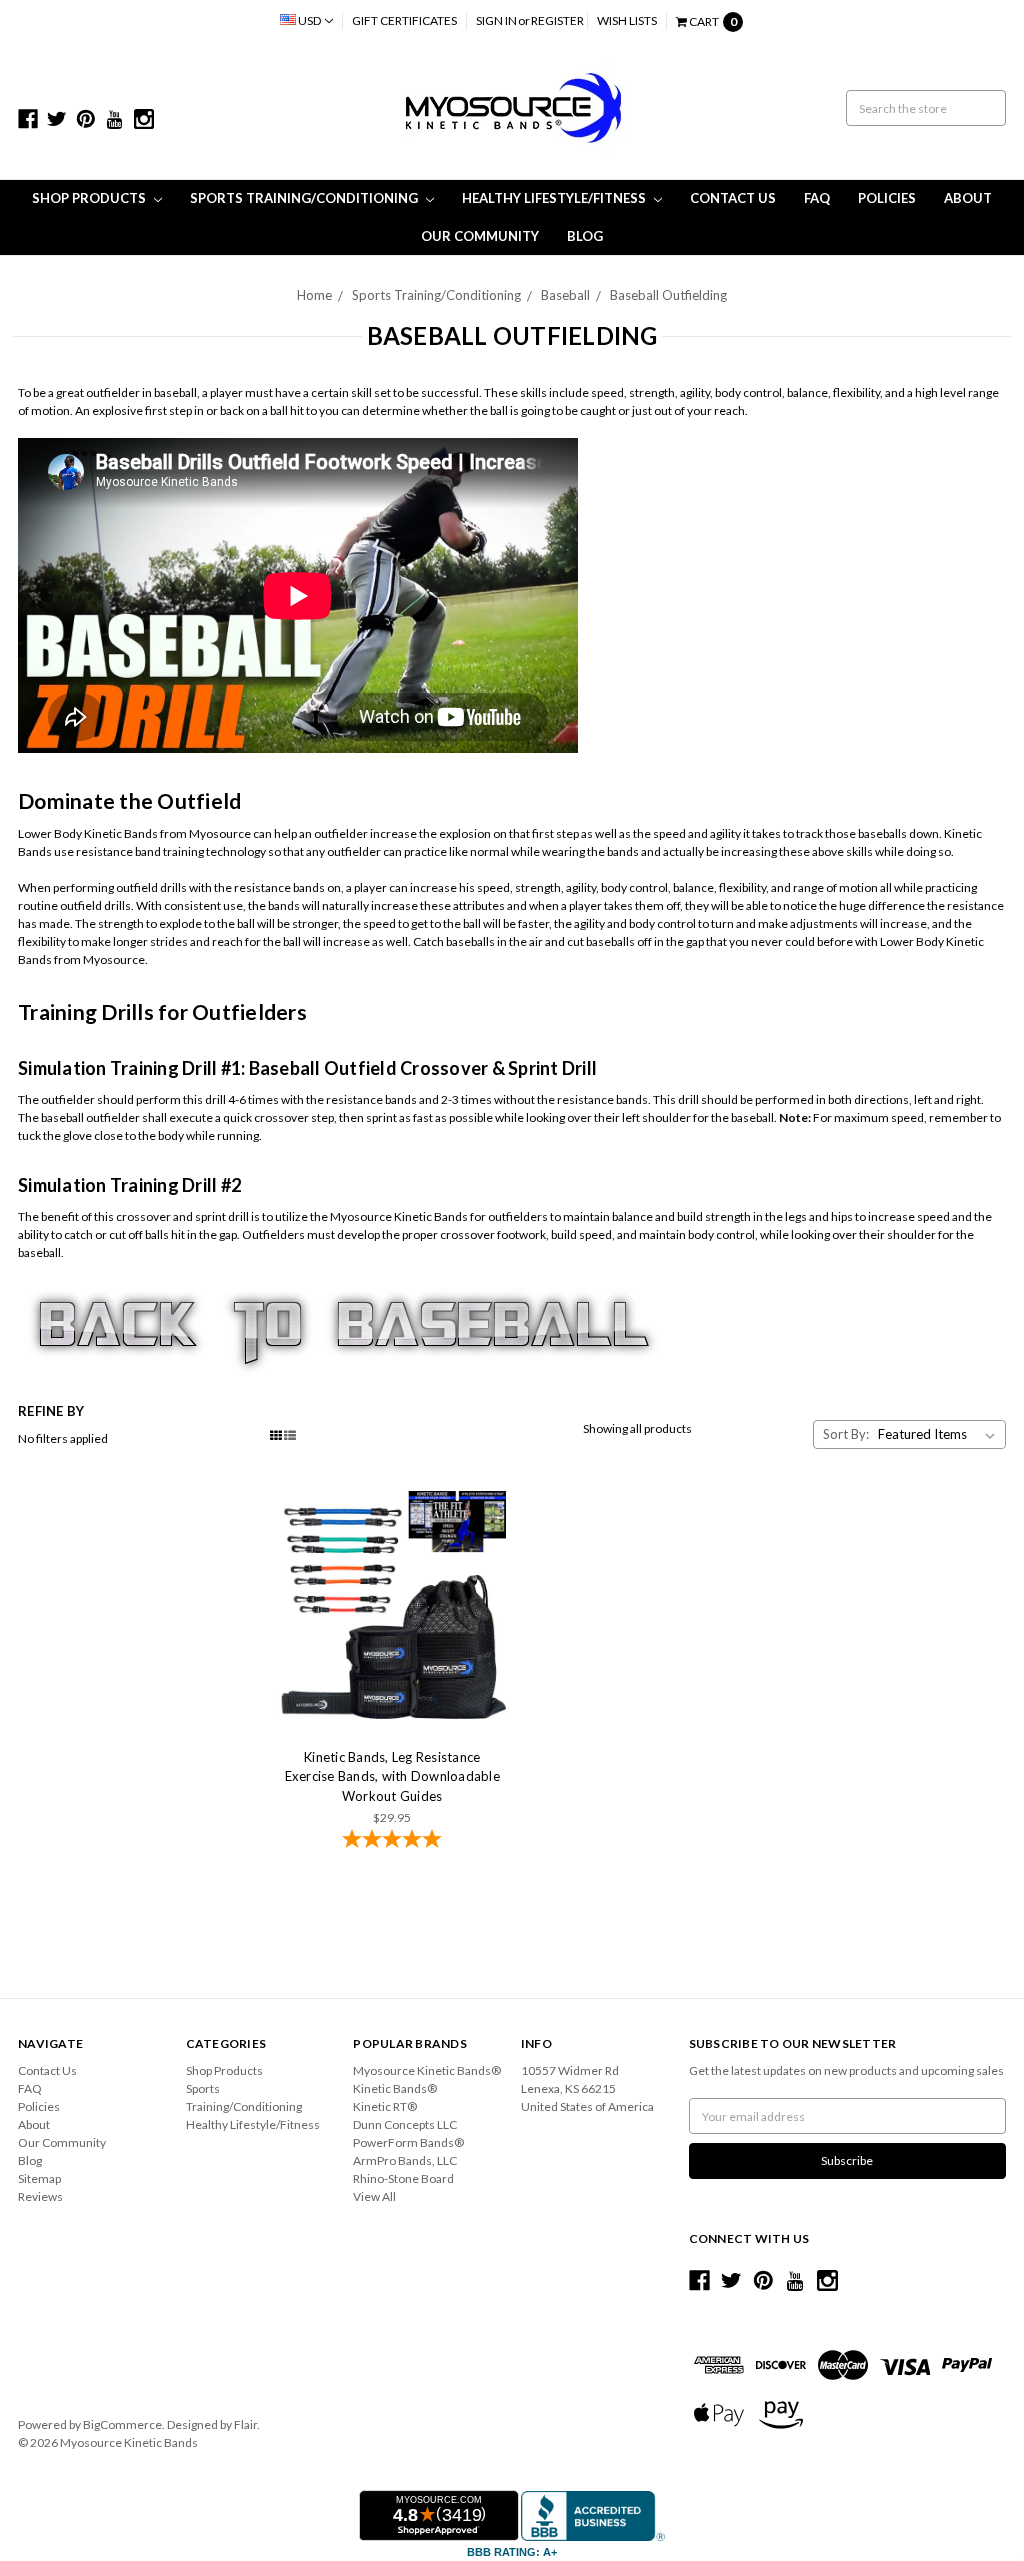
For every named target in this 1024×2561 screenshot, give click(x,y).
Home (314, 295)
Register (557, 20)
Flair (245, 2424)
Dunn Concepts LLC (405, 2124)
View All (374, 2196)
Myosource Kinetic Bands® (427, 2070)
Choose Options (392, 1605)
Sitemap (39, 2178)
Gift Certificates (404, 20)
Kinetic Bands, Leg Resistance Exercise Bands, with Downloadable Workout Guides (392, 1776)
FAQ (817, 198)
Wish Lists (627, 20)
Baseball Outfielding (668, 295)
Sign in (496, 20)
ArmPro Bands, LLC (405, 2160)
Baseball (565, 295)
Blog (585, 236)
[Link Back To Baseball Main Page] (343, 1330)
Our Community (480, 236)
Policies (887, 198)
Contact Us (733, 198)
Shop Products (90, 198)
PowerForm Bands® (408, 2142)
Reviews (40, 2196)
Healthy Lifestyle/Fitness (555, 198)
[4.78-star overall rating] (392, 1841)
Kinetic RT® (385, 2106)
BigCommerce (122, 2424)
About (968, 198)
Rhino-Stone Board (403, 2178)
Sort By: (846, 1434)
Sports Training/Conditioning (305, 198)
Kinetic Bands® (395, 2088)
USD (309, 20)
